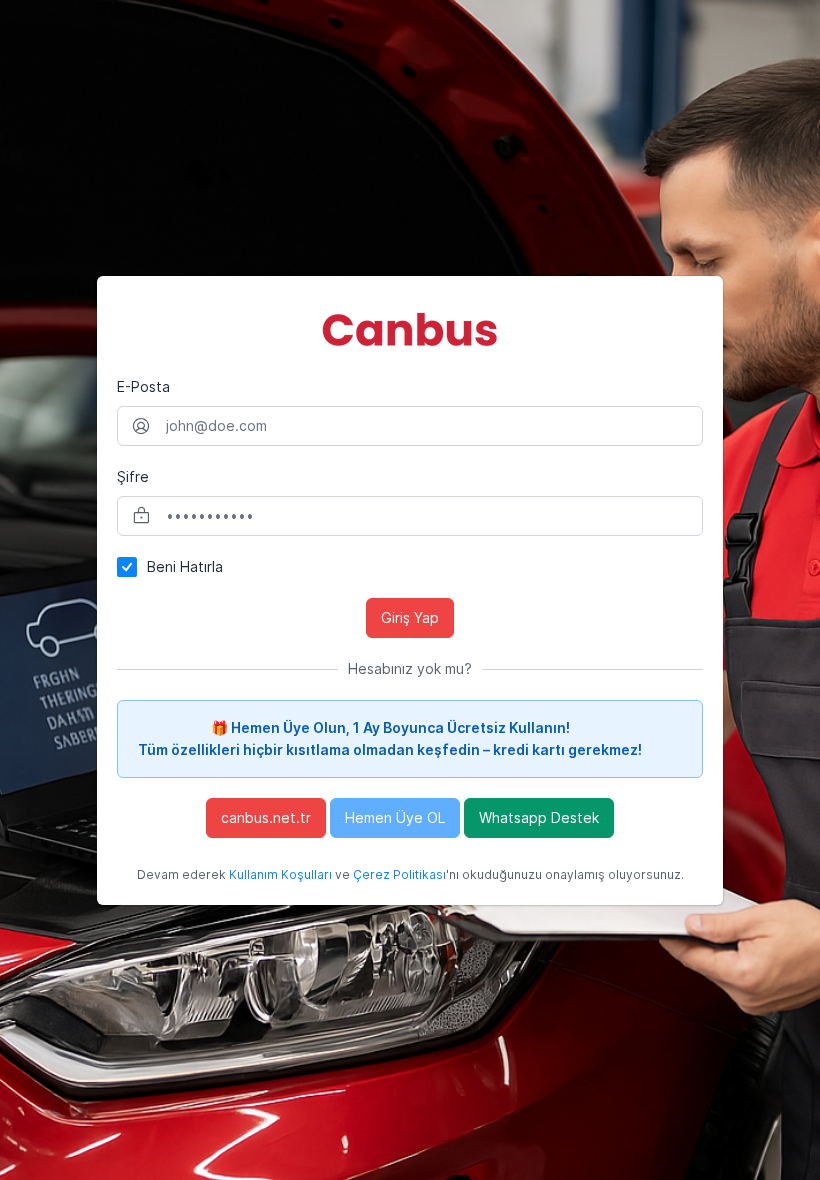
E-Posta (143, 386)
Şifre (133, 476)
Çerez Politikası (399, 874)
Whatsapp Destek (539, 817)
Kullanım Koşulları (280, 874)
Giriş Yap (410, 617)
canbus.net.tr (266, 817)
